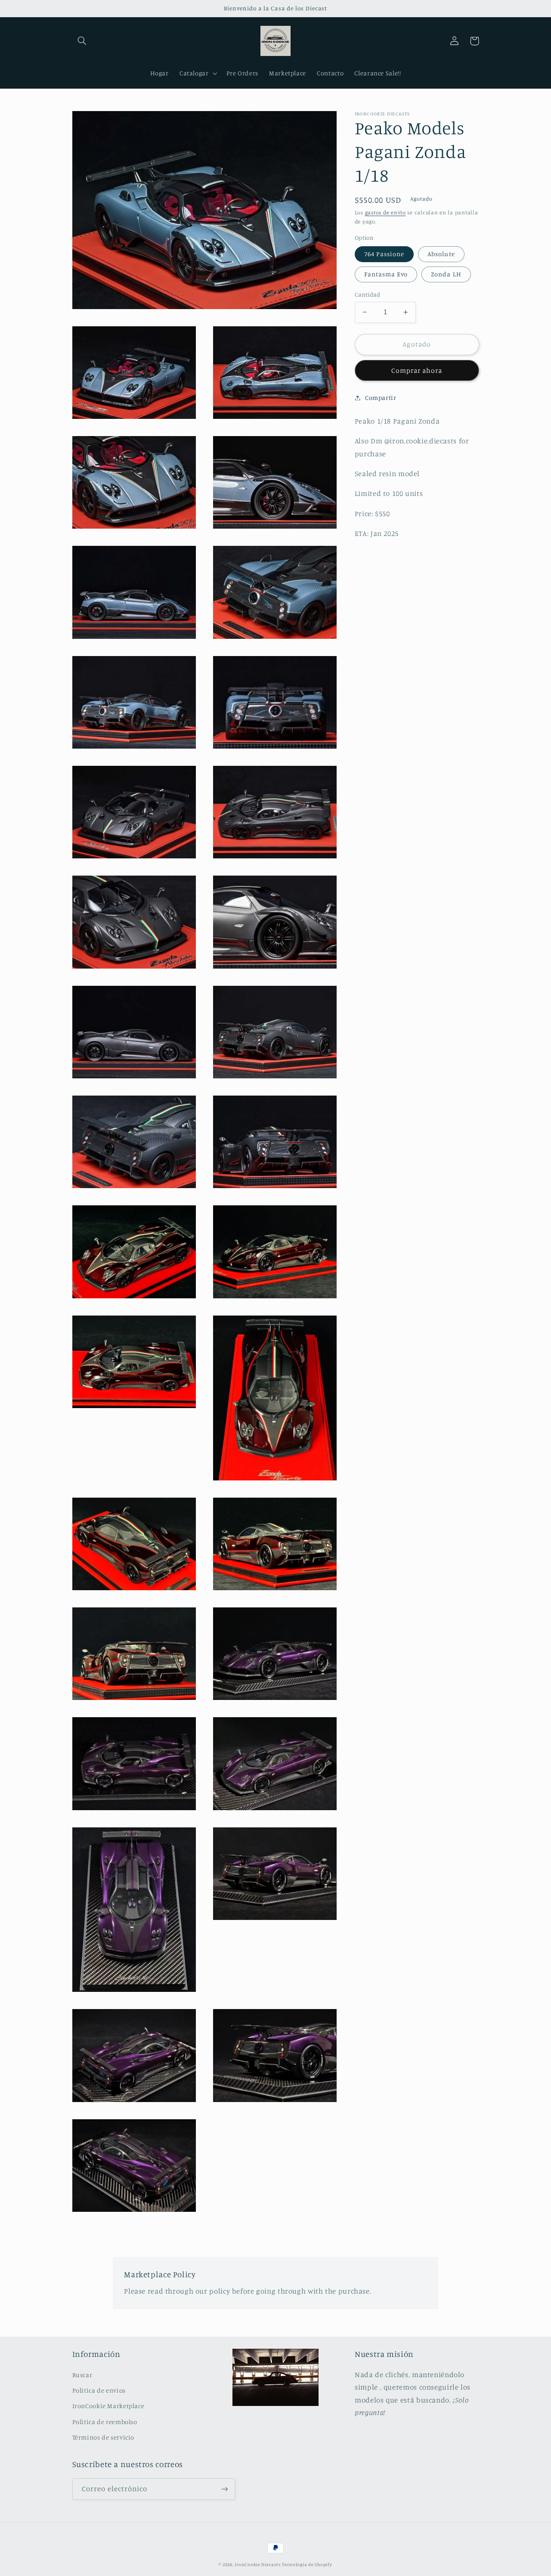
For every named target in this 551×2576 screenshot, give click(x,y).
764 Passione (384, 254)
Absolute (441, 254)
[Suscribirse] (224, 2489)
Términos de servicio (104, 2437)
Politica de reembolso (105, 2422)
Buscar (82, 2375)
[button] (82, 41)
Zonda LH (446, 274)
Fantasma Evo (386, 274)
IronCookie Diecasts (257, 2564)
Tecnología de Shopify (307, 2564)
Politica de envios (99, 2390)
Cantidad (367, 294)
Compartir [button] (381, 398)
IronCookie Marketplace (108, 2406)
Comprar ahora (417, 370)
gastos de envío (385, 212)
